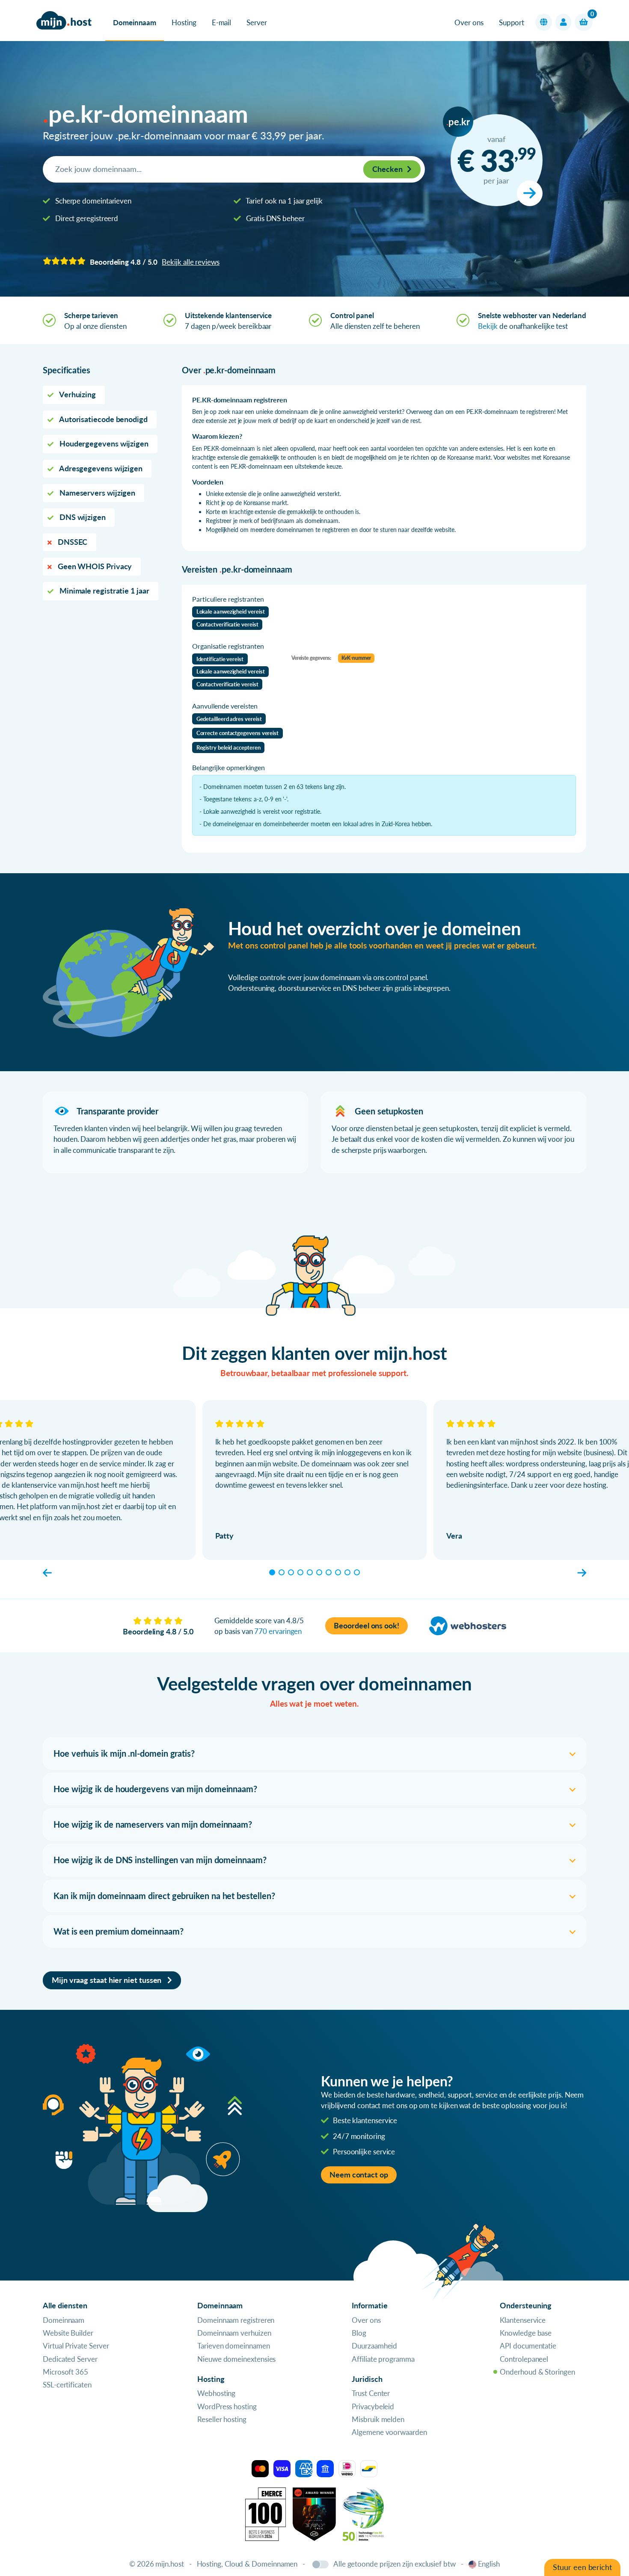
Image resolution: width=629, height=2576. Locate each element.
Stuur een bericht (582, 2567)
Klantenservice (523, 2320)
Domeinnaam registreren (236, 2320)
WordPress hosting (227, 2406)
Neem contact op (359, 2175)
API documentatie (528, 2346)
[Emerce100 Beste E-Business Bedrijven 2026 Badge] (266, 2513)
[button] (544, 22)
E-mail (222, 22)
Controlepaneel (524, 2359)
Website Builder (68, 2333)
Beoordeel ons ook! (366, 1626)
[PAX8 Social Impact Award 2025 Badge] (314, 2513)
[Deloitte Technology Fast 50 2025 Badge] (363, 2513)
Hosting (184, 22)
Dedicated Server (70, 2359)
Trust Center (371, 2393)
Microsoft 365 (65, 2372)
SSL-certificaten (67, 2385)
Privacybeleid (373, 2406)
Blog (359, 2333)
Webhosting (216, 2393)
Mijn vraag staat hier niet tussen (107, 1980)
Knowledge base (526, 2333)
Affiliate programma (383, 2359)
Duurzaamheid (374, 2346)
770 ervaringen (278, 1631)
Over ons (469, 22)
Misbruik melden (378, 2419)
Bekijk (488, 326)
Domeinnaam (135, 22)
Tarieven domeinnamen (233, 2346)
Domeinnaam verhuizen (234, 2333)
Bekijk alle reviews (190, 262)
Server (257, 22)
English (489, 2564)
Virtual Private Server (76, 2346)
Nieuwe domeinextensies (236, 2359)
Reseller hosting (222, 2419)
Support (512, 22)
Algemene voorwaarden (389, 2432)
